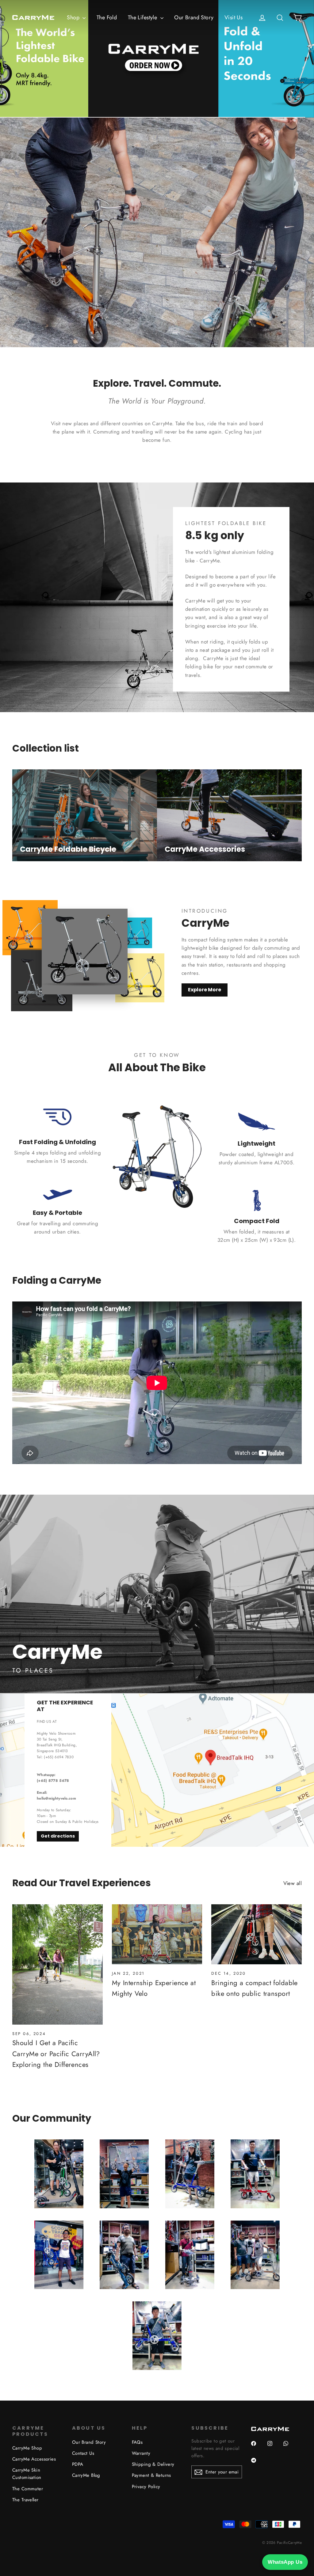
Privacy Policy (146, 2487)
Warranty (141, 2453)
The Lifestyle (143, 17)
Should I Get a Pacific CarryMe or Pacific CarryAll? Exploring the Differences (56, 2053)
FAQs (137, 2442)
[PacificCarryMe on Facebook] (256, 2447)
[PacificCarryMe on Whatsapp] (288, 2447)
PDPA (78, 2464)
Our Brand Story (194, 17)
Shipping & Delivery (153, 2464)
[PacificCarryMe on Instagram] (272, 2447)
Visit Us (234, 17)
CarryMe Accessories (34, 2459)
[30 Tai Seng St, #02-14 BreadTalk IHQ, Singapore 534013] (157, 1770)
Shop (74, 17)
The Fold (107, 17)
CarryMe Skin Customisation (27, 2474)
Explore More (205, 990)
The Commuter (28, 2489)
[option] (157, 59)
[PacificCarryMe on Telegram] (256, 2464)
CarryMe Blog (86, 2475)
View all (293, 1883)
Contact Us (83, 2453)
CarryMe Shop (27, 2448)
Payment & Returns (151, 2475)
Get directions (58, 1836)
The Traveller (25, 2500)
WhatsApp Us (285, 2562)
